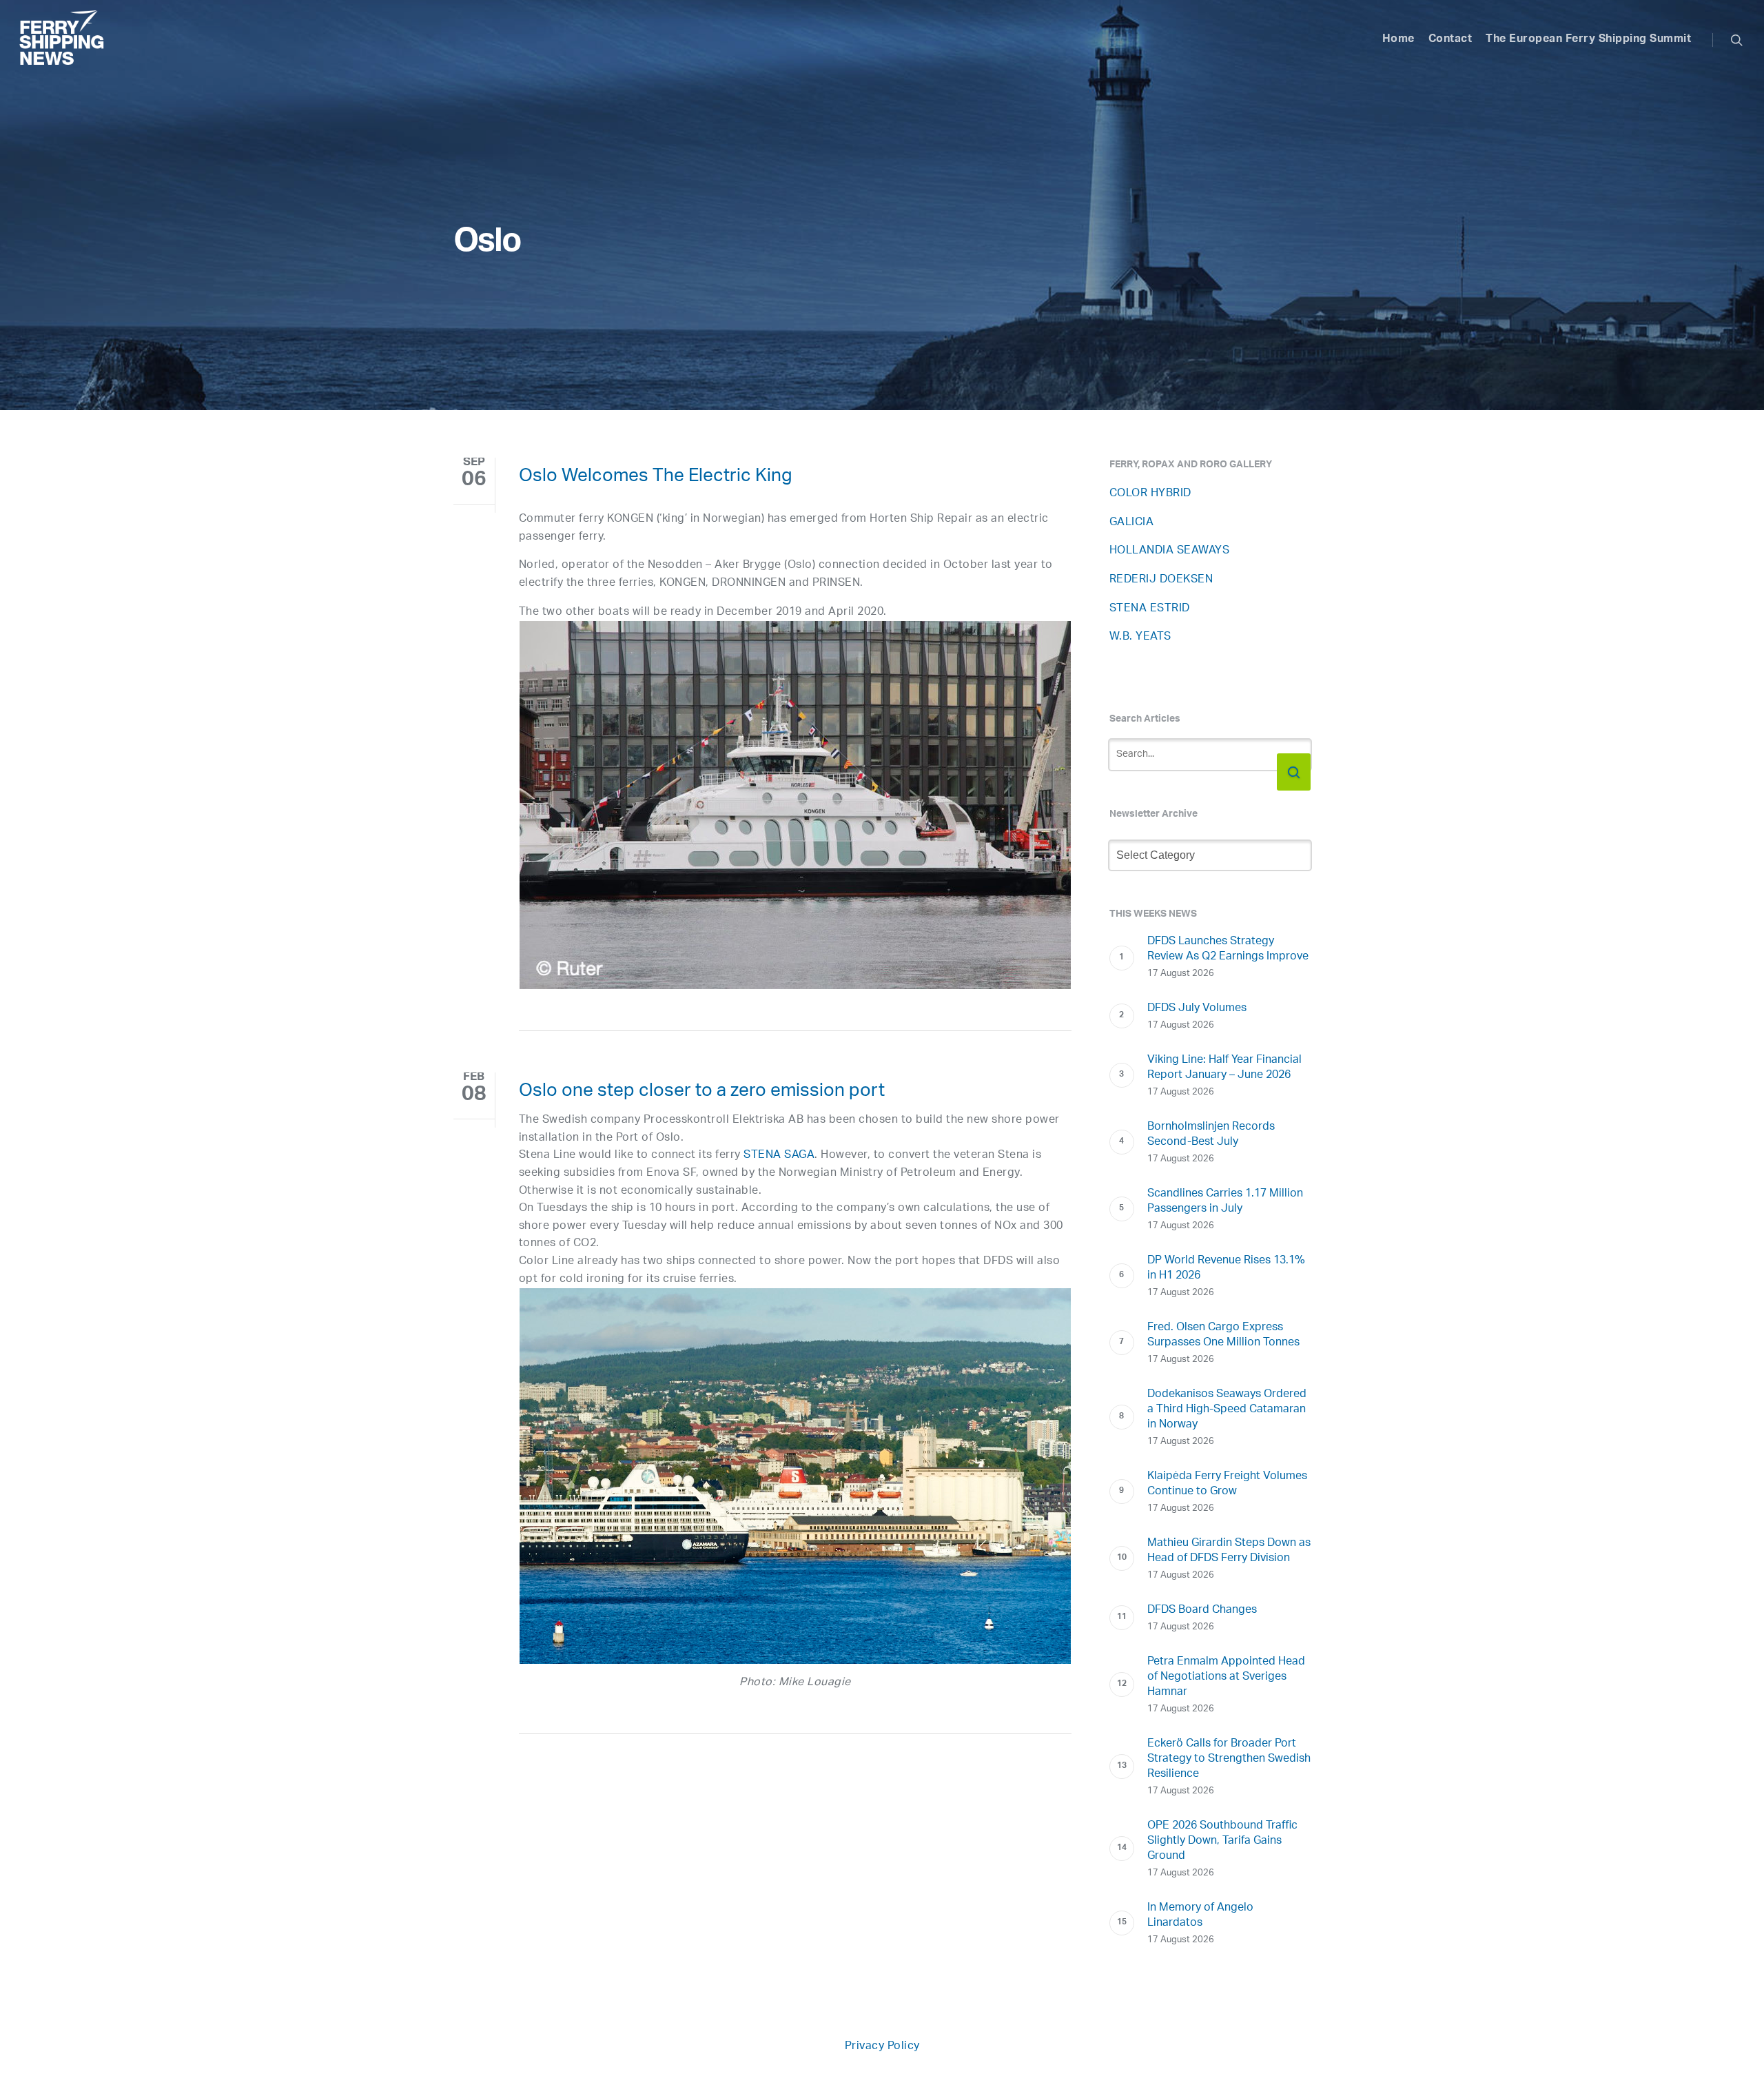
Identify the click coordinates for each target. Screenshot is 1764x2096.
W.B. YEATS (1140, 637)
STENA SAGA (779, 1156)
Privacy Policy (882, 2047)
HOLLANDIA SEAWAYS (1170, 551)
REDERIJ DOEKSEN (1161, 580)
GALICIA (1132, 523)
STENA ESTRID (1150, 609)
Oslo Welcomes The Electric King (655, 478)
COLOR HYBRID (1150, 494)
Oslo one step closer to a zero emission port (702, 1093)
